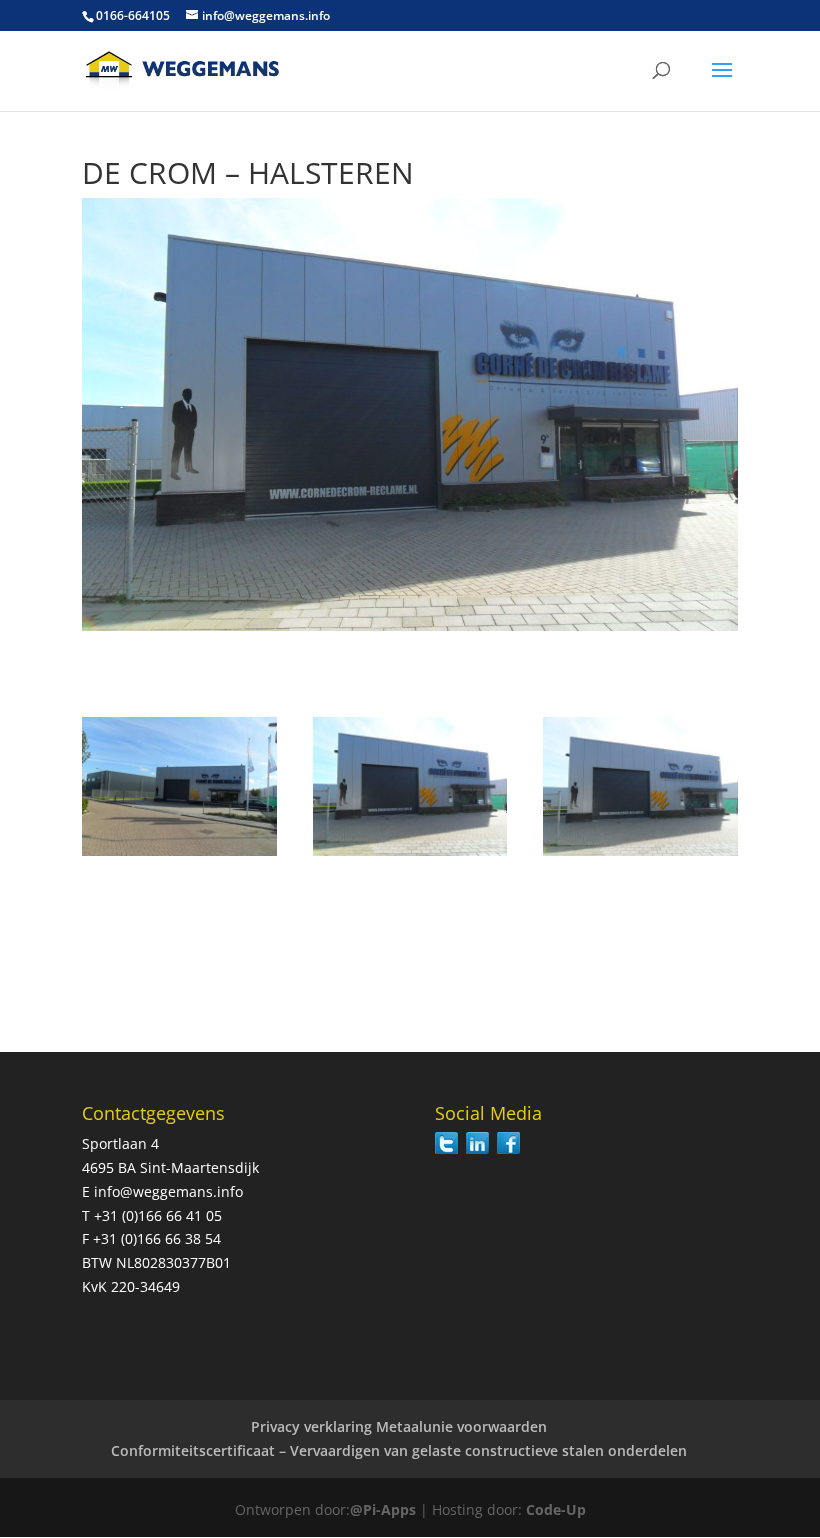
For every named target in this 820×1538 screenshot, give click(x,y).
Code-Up (556, 1509)
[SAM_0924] (410, 855)
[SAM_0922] (179, 855)
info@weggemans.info (168, 1191)
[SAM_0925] (640, 855)
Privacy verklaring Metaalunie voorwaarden (399, 1426)
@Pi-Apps (383, 1509)
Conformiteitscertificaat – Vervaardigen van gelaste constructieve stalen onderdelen (399, 1450)
